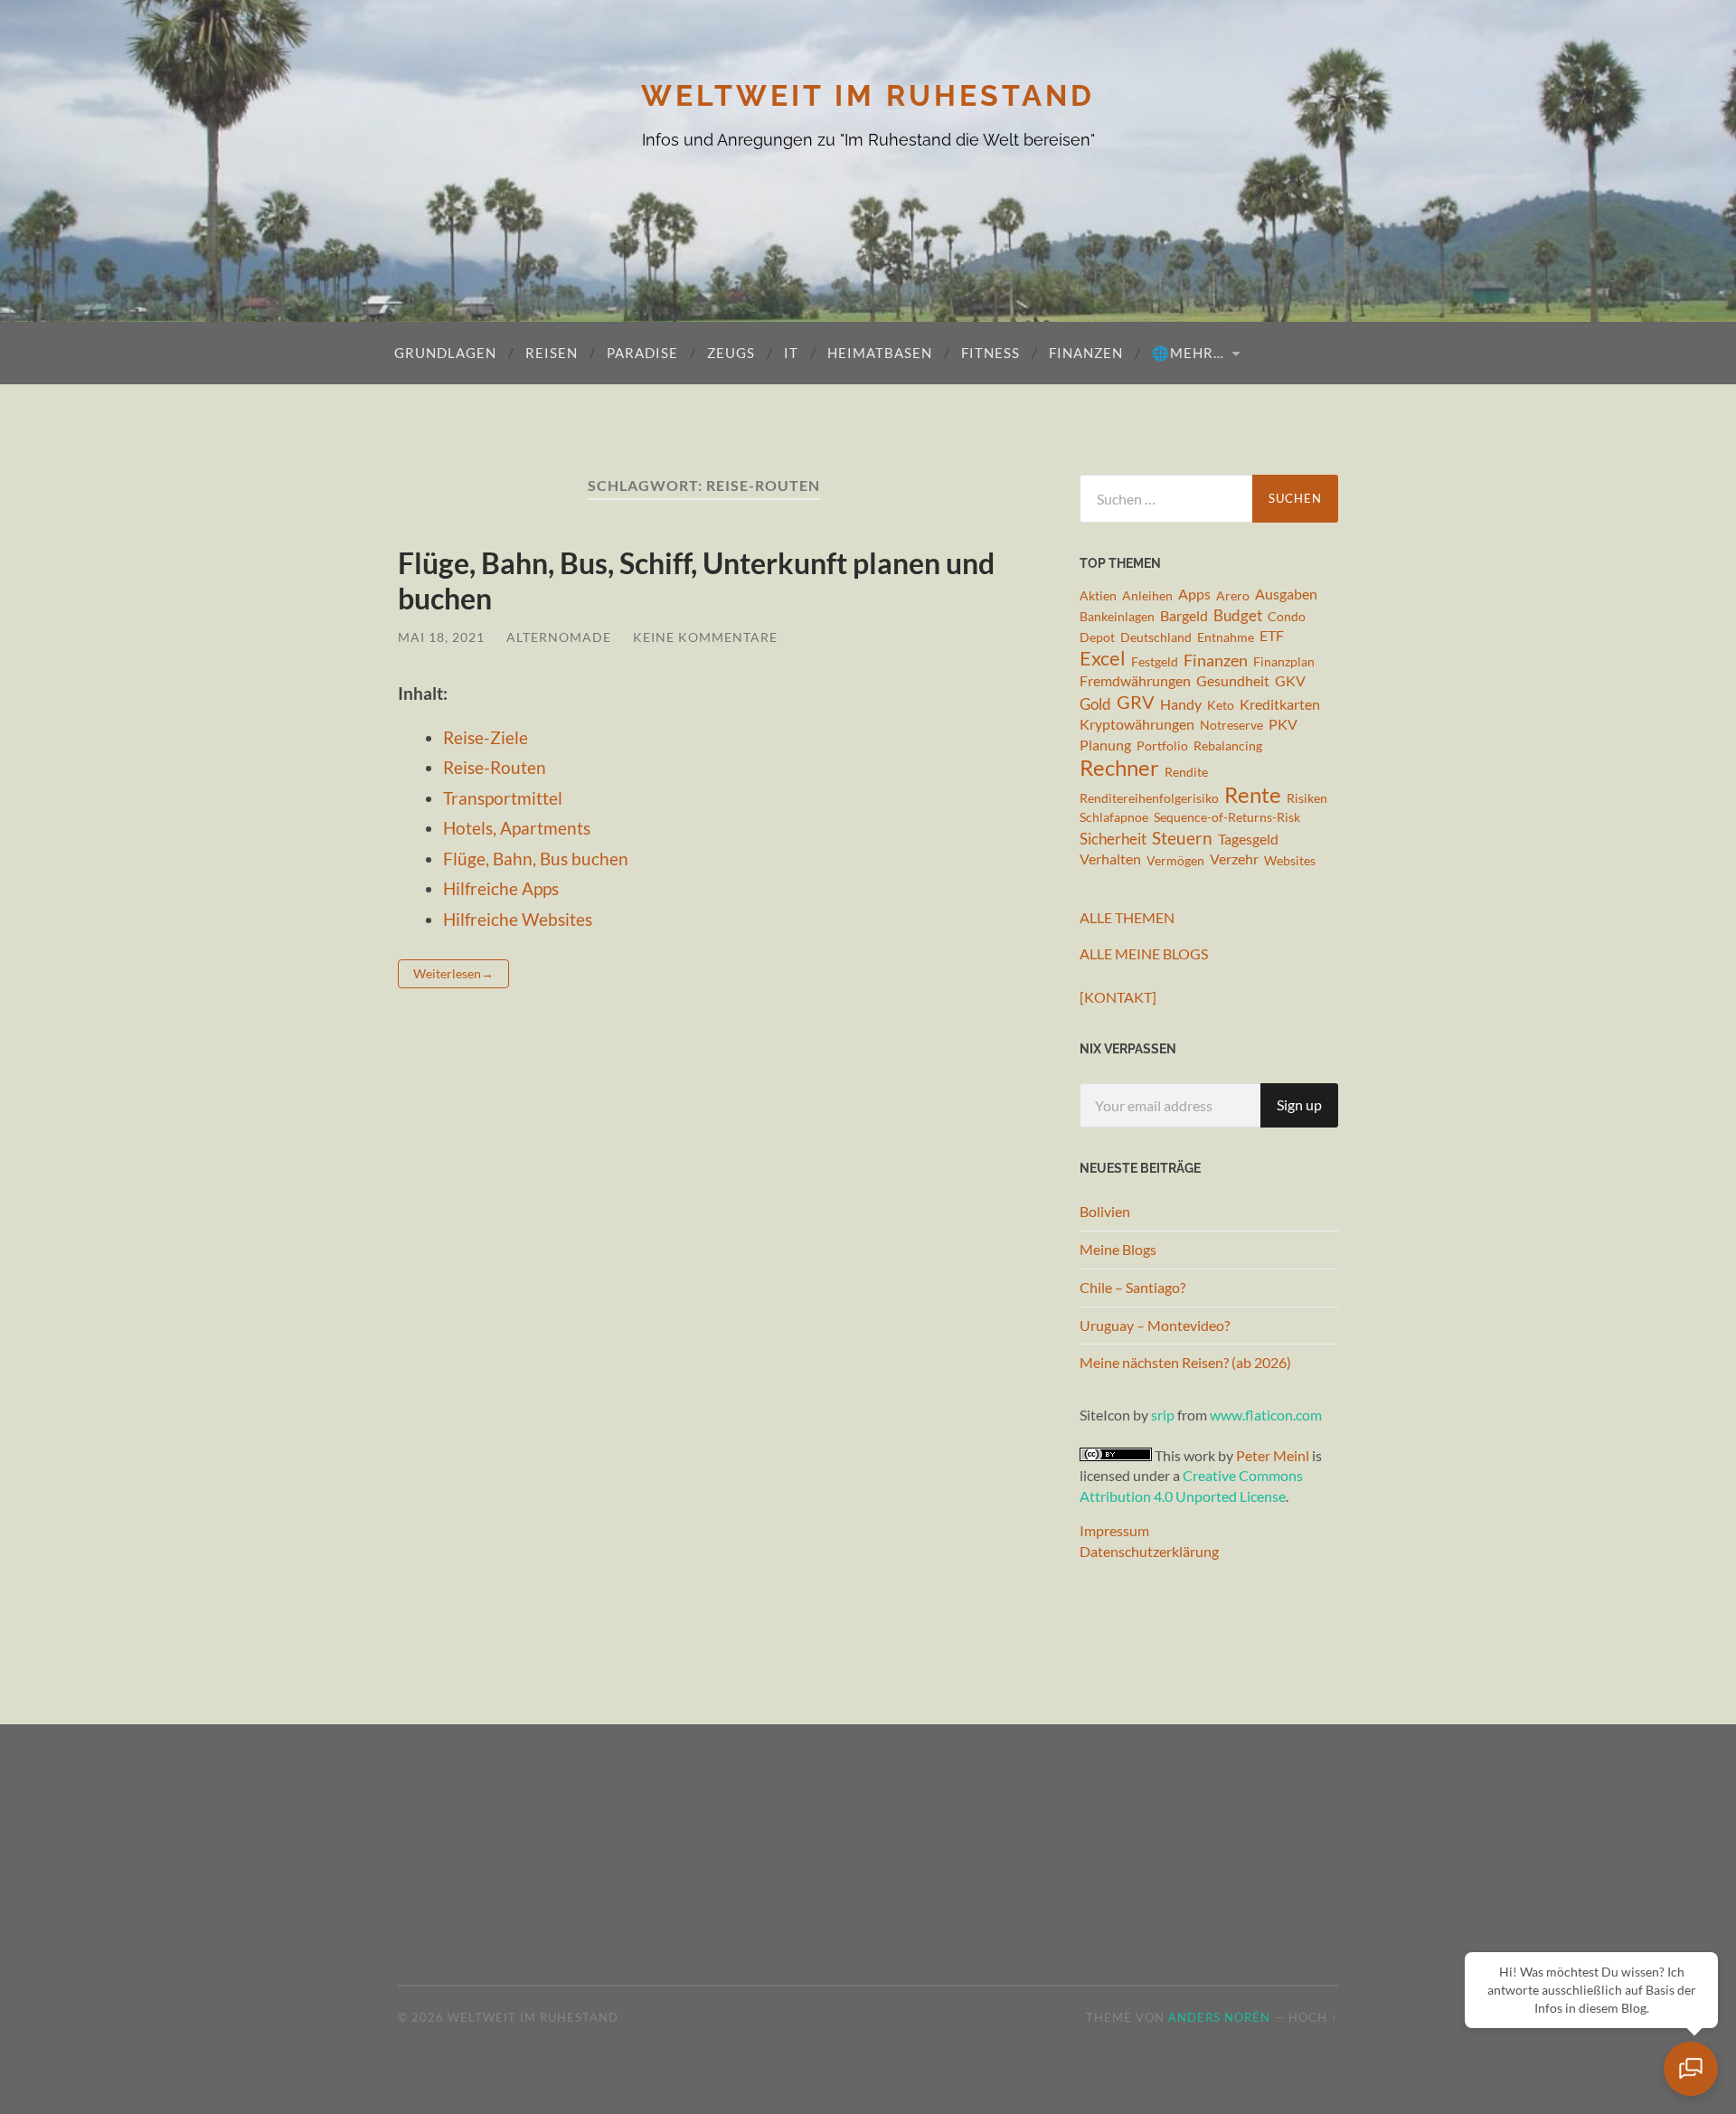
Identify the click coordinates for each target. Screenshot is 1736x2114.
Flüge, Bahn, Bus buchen (536, 859)
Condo (1287, 616)
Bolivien (1105, 1211)
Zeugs (731, 353)
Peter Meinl (1273, 1455)
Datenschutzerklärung (1149, 1551)
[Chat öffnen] (1691, 2069)
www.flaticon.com (1266, 1415)
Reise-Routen (495, 767)
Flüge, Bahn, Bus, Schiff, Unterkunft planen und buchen (696, 580)
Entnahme (1226, 637)
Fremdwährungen (1135, 681)
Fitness (991, 353)
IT (791, 353)
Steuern (1182, 838)
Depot (1097, 637)
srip (1163, 1415)
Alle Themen (1127, 917)
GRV (1136, 703)
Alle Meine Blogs (1144, 953)
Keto (1221, 705)
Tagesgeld (1248, 839)
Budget (1238, 615)
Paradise (642, 353)
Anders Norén (1219, 2017)
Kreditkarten (1280, 704)
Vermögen (1175, 860)
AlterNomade (559, 637)
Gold (1095, 704)
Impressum (1114, 1530)
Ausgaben (1286, 594)
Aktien (1098, 595)
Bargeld (1184, 616)
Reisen (552, 353)
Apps (1194, 594)
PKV (1283, 724)
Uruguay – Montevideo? (1155, 1325)
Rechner (1119, 768)
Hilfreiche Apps (501, 888)
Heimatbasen (880, 353)
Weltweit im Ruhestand (868, 95)
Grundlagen (445, 353)
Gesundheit (1233, 681)
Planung (1105, 745)
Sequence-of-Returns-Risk (1227, 817)
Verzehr (1234, 859)
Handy (1181, 704)
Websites (1290, 860)
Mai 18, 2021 (441, 637)
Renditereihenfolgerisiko (1149, 798)
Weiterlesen (447, 973)
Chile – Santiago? (1132, 1287)
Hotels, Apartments (517, 828)
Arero (1233, 595)
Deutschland (1156, 637)
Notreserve (1231, 725)
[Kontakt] (1118, 997)
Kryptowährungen (1137, 724)
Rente (1253, 794)
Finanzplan (1284, 661)
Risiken (1307, 798)
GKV (1290, 681)
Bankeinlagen (1117, 616)
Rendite (1186, 772)
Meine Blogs (1118, 1249)
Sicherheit (1113, 839)
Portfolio (1162, 746)
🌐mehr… (1188, 353)
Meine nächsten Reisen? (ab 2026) (1185, 1362)
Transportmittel (503, 798)
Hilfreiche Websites (518, 919)
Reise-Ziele (486, 737)
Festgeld (1155, 661)
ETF (1272, 636)
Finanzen (1086, 353)
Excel (1103, 659)
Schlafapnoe (1114, 817)
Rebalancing (1228, 746)
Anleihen (1147, 595)
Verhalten (1110, 859)
